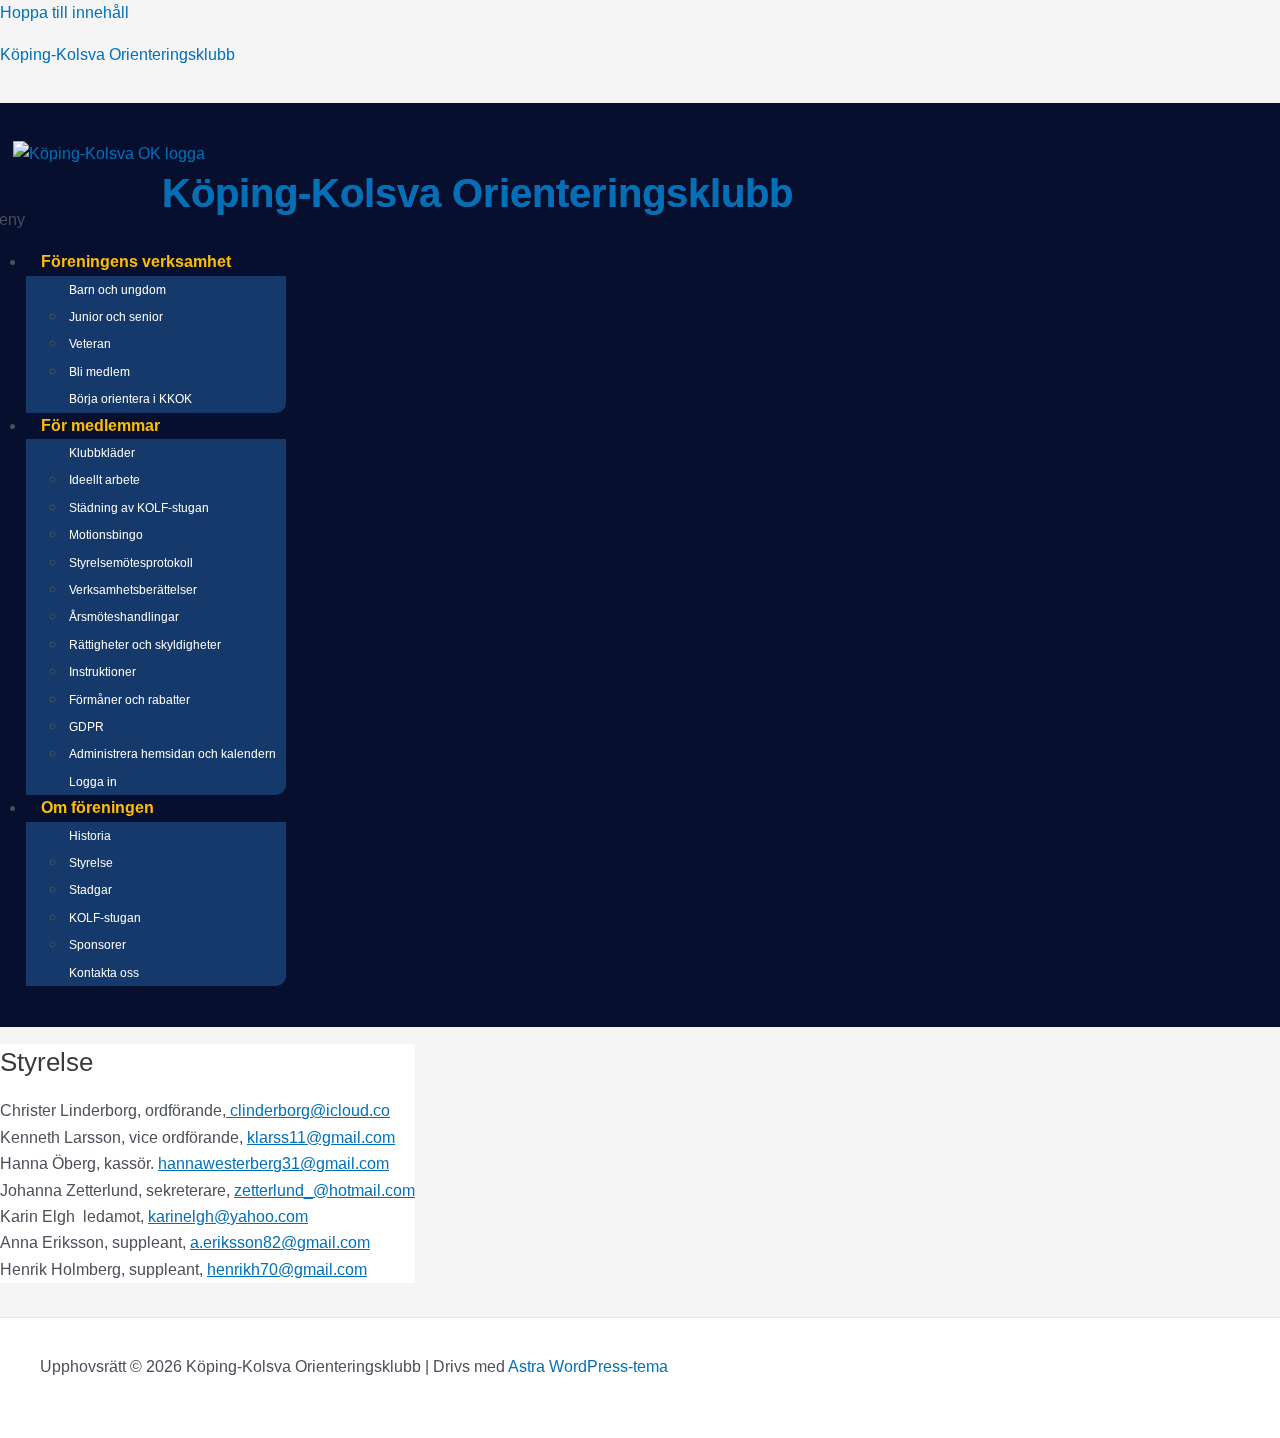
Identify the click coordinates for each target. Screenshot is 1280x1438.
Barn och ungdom (117, 290)
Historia (90, 836)
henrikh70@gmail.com (287, 1269)
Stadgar (90, 890)
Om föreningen (97, 807)
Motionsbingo (106, 535)
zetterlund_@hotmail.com (324, 1190)
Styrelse (91, 863)
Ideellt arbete (104, 480)
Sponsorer (97, 945)
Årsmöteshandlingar (124, 617)
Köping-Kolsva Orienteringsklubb (117, 54)
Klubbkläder (102, 453)
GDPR (86, 727)
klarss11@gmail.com (321, 1137)
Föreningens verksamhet (136, 261)
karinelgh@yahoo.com (228, 1216)
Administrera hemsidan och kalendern (172, 754)
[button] (491, 262)
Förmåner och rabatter (129, 700)
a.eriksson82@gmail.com (280, 1242)
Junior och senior (116, 317)
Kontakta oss (104, 973)
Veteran (90, 344)
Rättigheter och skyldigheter (145, 645)
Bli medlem (99, 372)
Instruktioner (102, 672)
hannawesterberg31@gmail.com (273, 1163)
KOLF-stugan (105, 918)
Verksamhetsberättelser (133, 590)
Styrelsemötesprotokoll (131, 563)
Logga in (93, 782)
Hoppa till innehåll (64, 12)
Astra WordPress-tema (588, 1366)
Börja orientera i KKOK (130, 399)
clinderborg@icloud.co (308, 1110)
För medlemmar (100, 425)
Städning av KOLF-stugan (139, 508)
